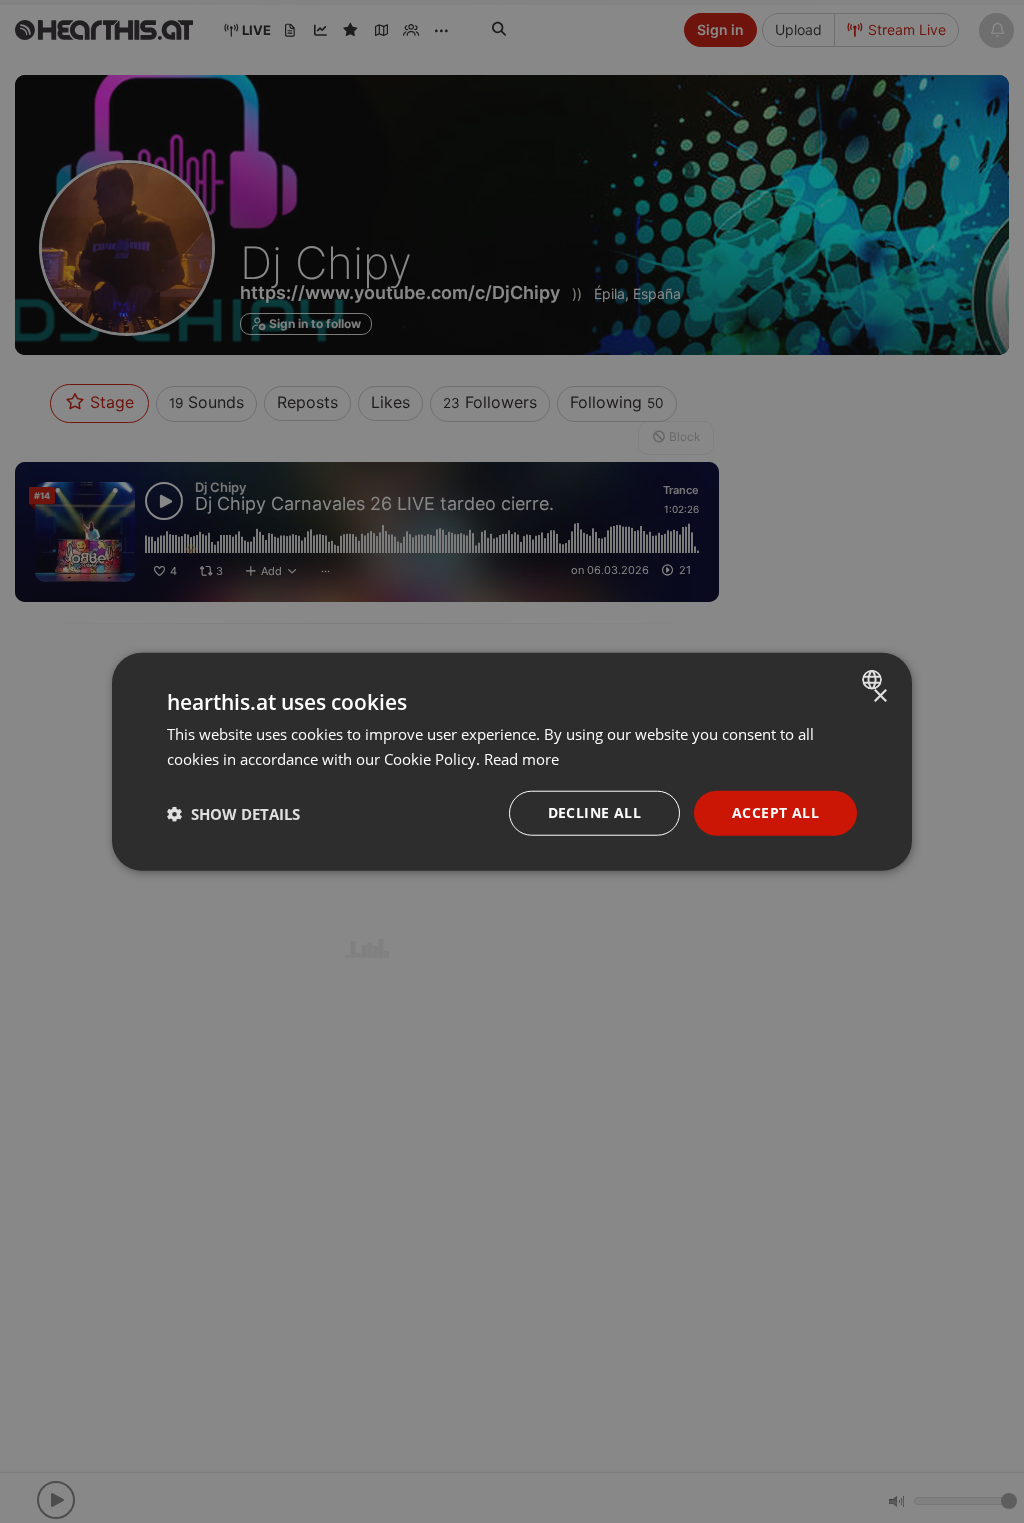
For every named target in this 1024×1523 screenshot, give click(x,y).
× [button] (879, 695)
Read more (521, 758)
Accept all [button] (775, 812)
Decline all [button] (594, 812)
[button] (233, 813)
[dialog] (512, 761)
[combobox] (874, 679)
